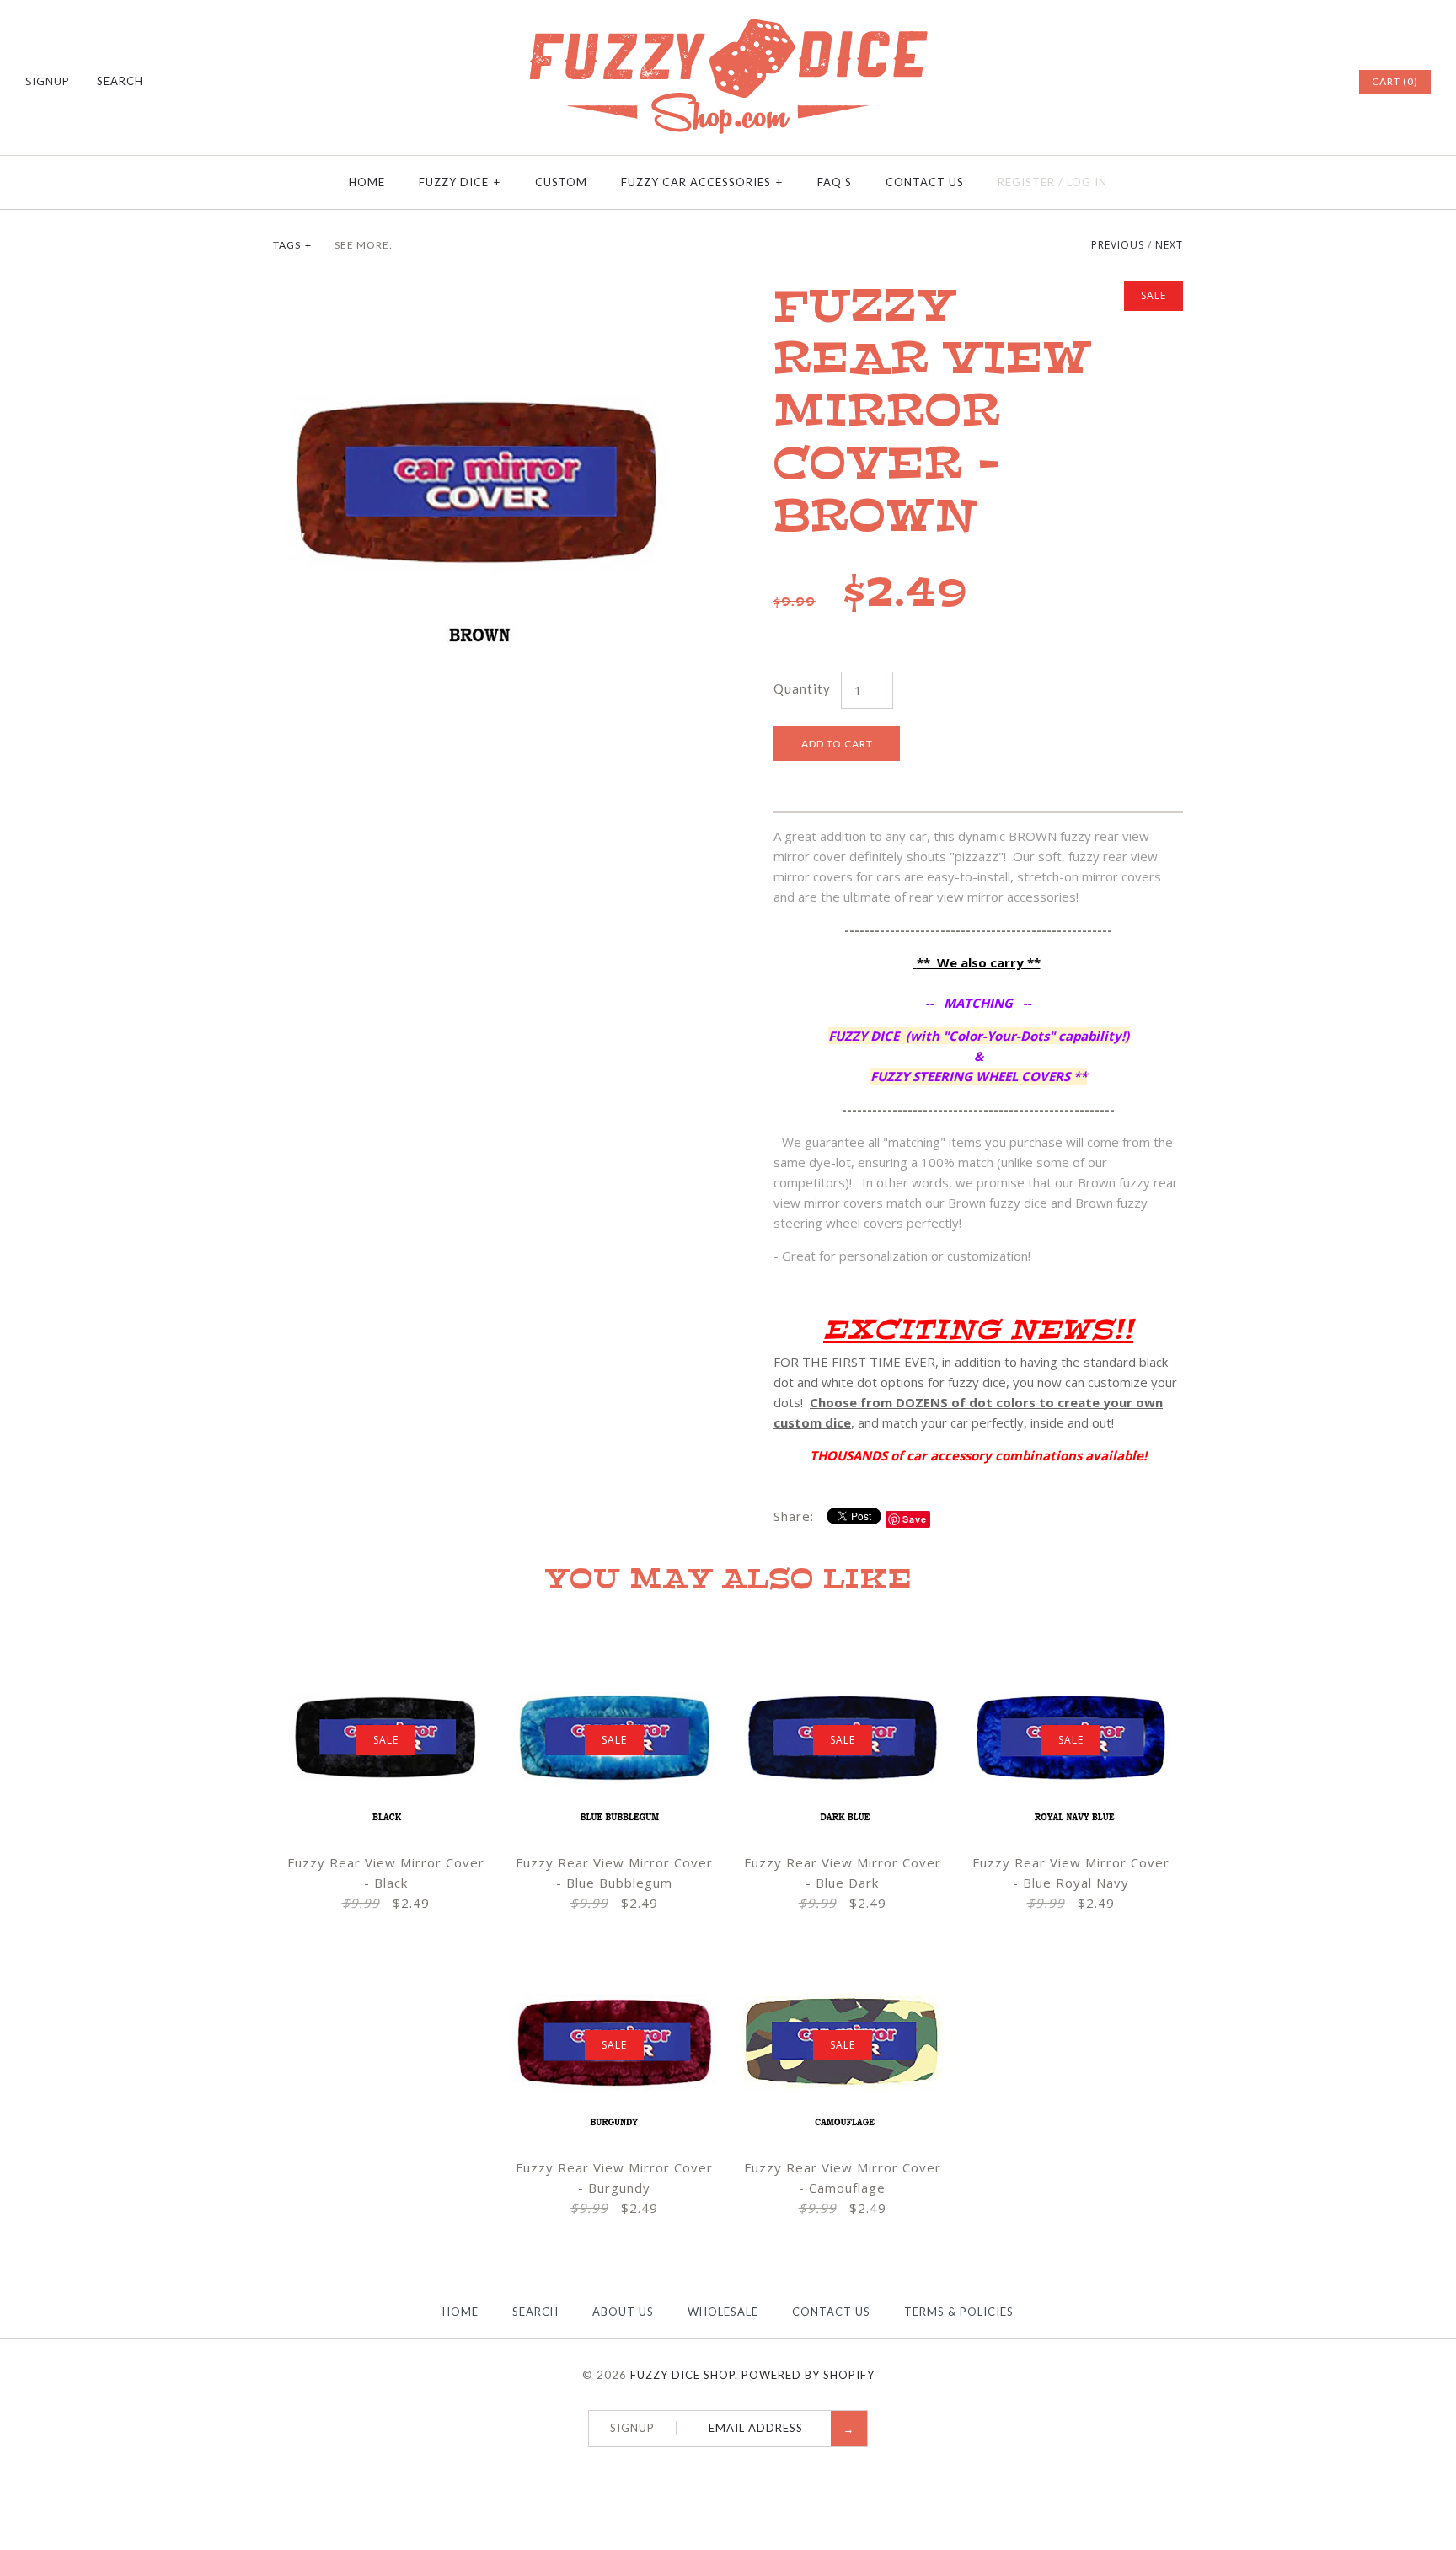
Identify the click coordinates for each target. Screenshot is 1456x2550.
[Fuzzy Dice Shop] (728, 25)
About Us (623, 2312)
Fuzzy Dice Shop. (684, 2375)
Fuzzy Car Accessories (702, 182)
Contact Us (925, 182)
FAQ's (835, 182)
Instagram (1321, 82)
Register (1026, 182)
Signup (48, 81)
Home (367, 182)
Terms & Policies (959, 2312)
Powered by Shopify (808, 2375)
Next (1169, 245)
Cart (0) (1395, 81)
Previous (1118, 245)
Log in (1087, 182)
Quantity (802, 688)
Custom (561, 182)
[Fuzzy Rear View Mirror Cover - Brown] (478, 291)
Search (535, 2312)
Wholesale (723, 2312)
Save (915, 1519)
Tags (292, 245)
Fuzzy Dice (460, 182)
